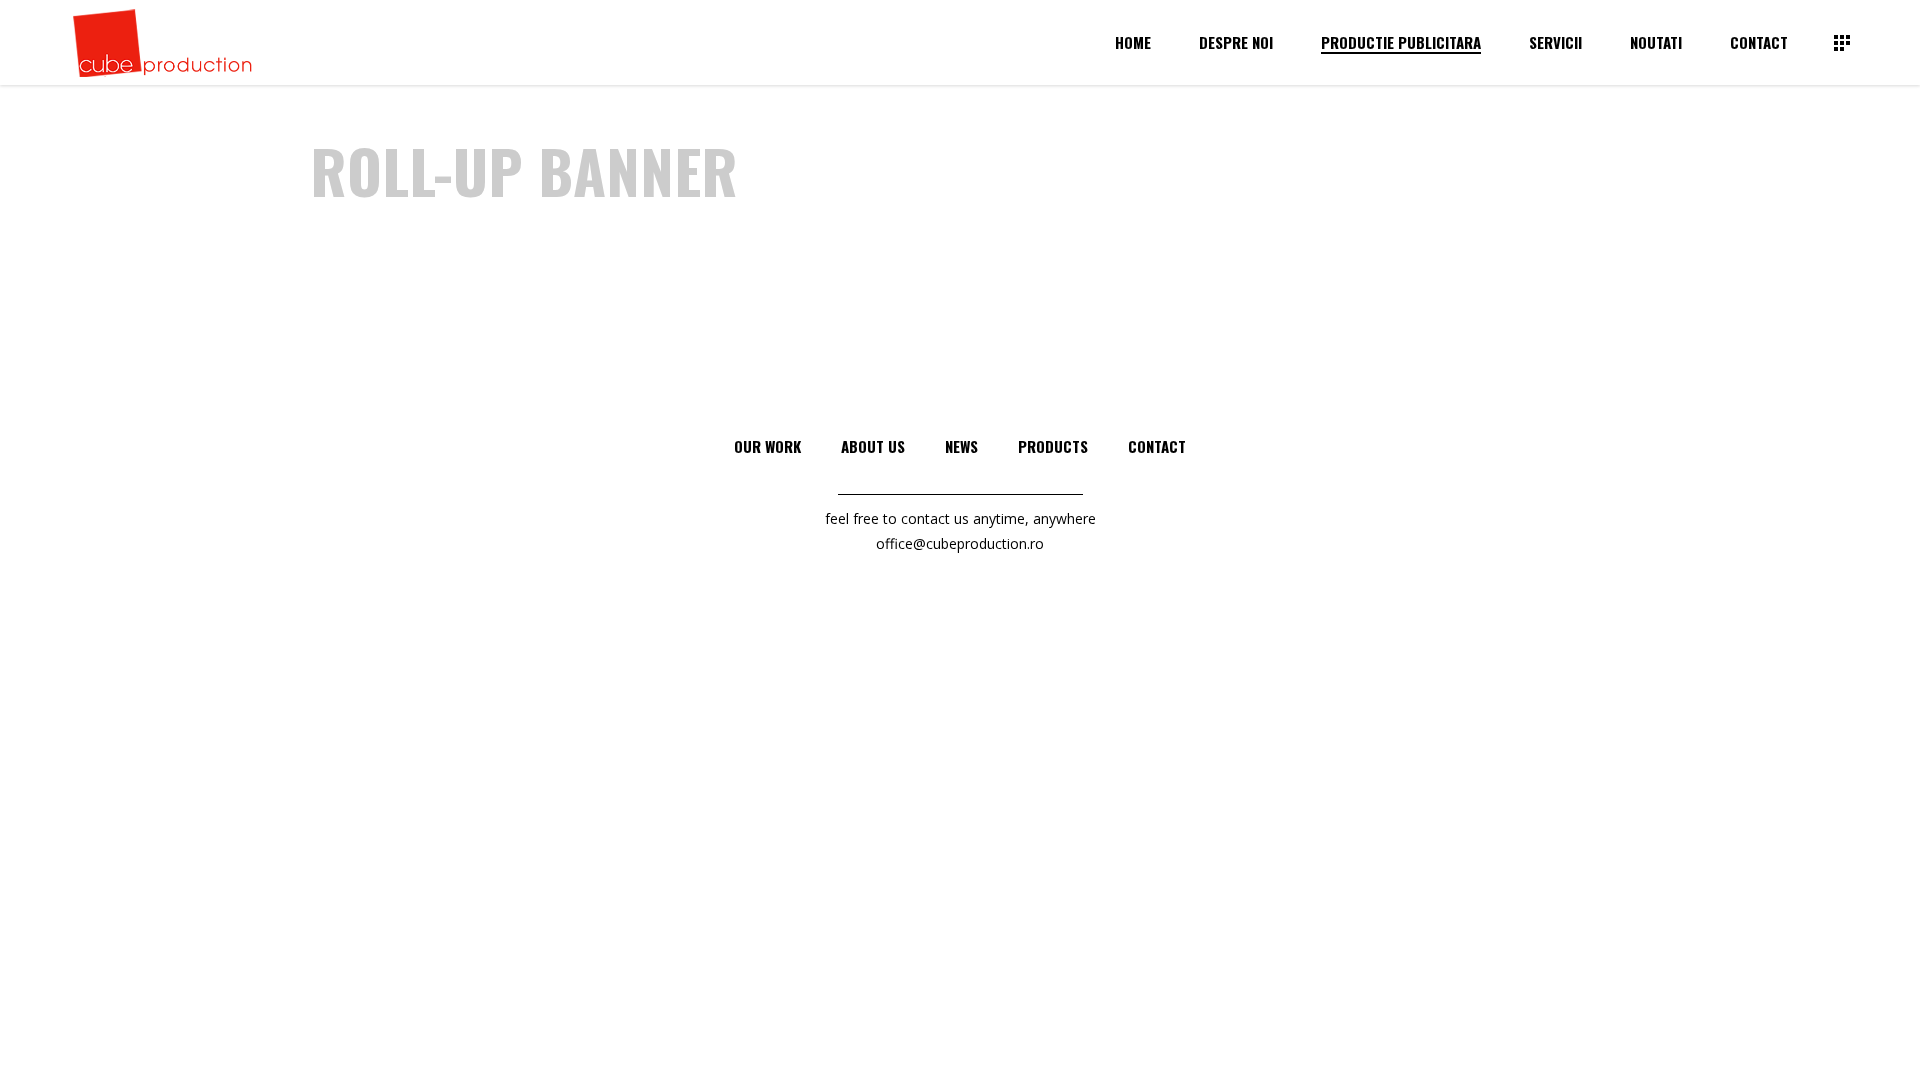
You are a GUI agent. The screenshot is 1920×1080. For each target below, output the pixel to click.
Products (1053, 446)
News (961, 446)
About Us (873, 446)
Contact (1157, 446)
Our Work (767, 446)
